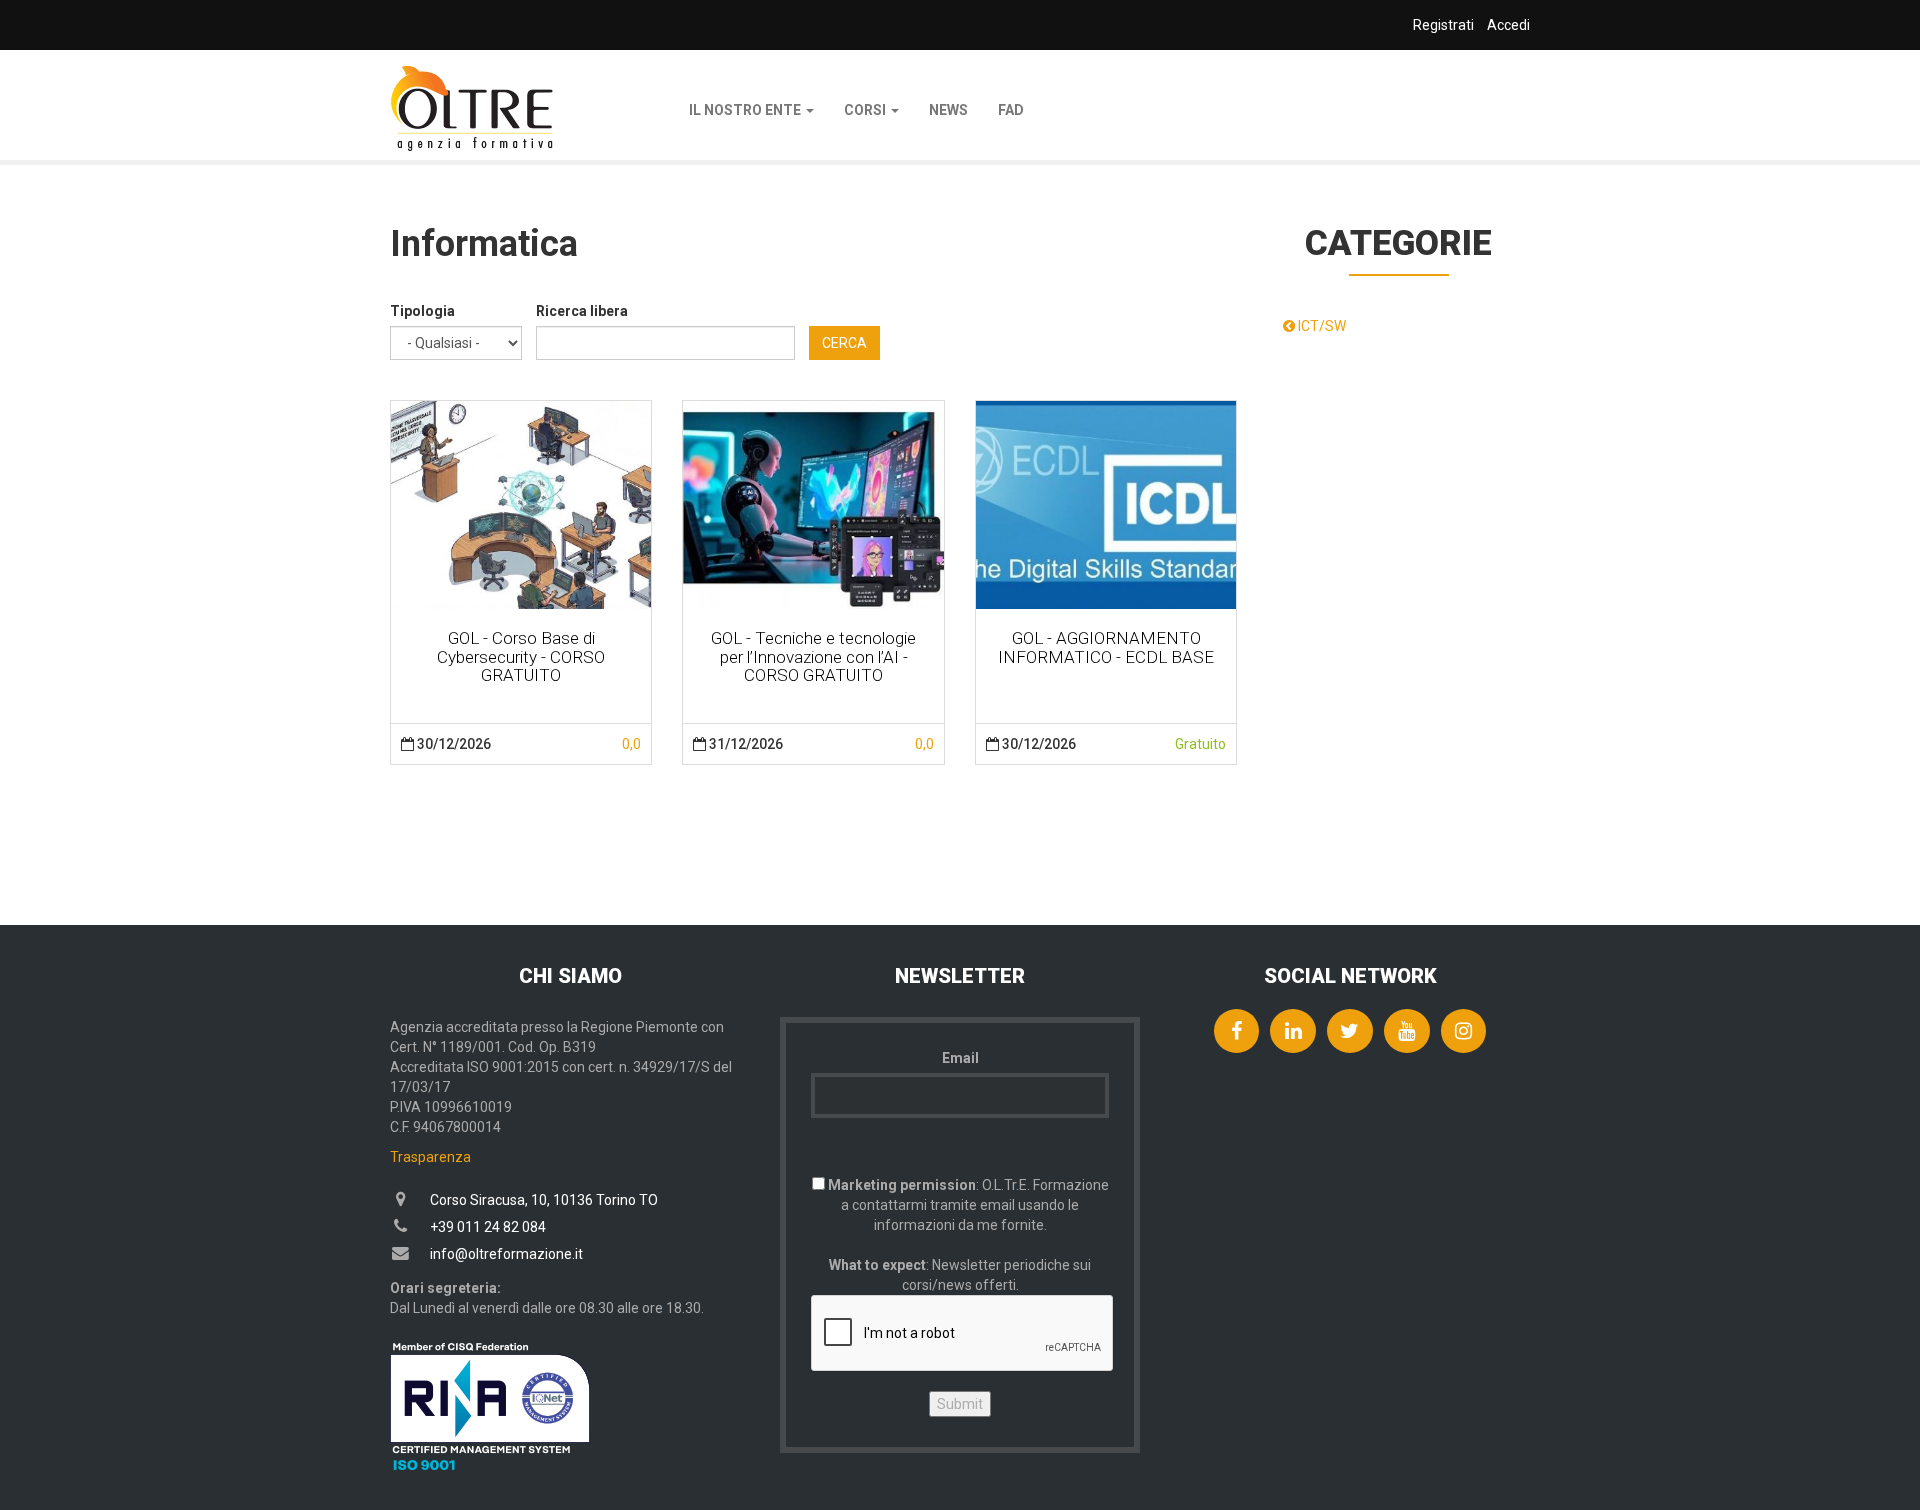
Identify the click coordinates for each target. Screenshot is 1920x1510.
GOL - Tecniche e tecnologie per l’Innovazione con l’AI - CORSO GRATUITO (813, 656)
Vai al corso (521, 504)
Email (960, 1058)
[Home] (472, 108)
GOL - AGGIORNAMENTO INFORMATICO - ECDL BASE (1106, 647)
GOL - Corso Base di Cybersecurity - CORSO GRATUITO (521, 656)
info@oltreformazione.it (506, 1254)
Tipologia (422, 311)
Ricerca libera (582, 311)
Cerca (844, 343)
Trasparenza (430, 1157)
